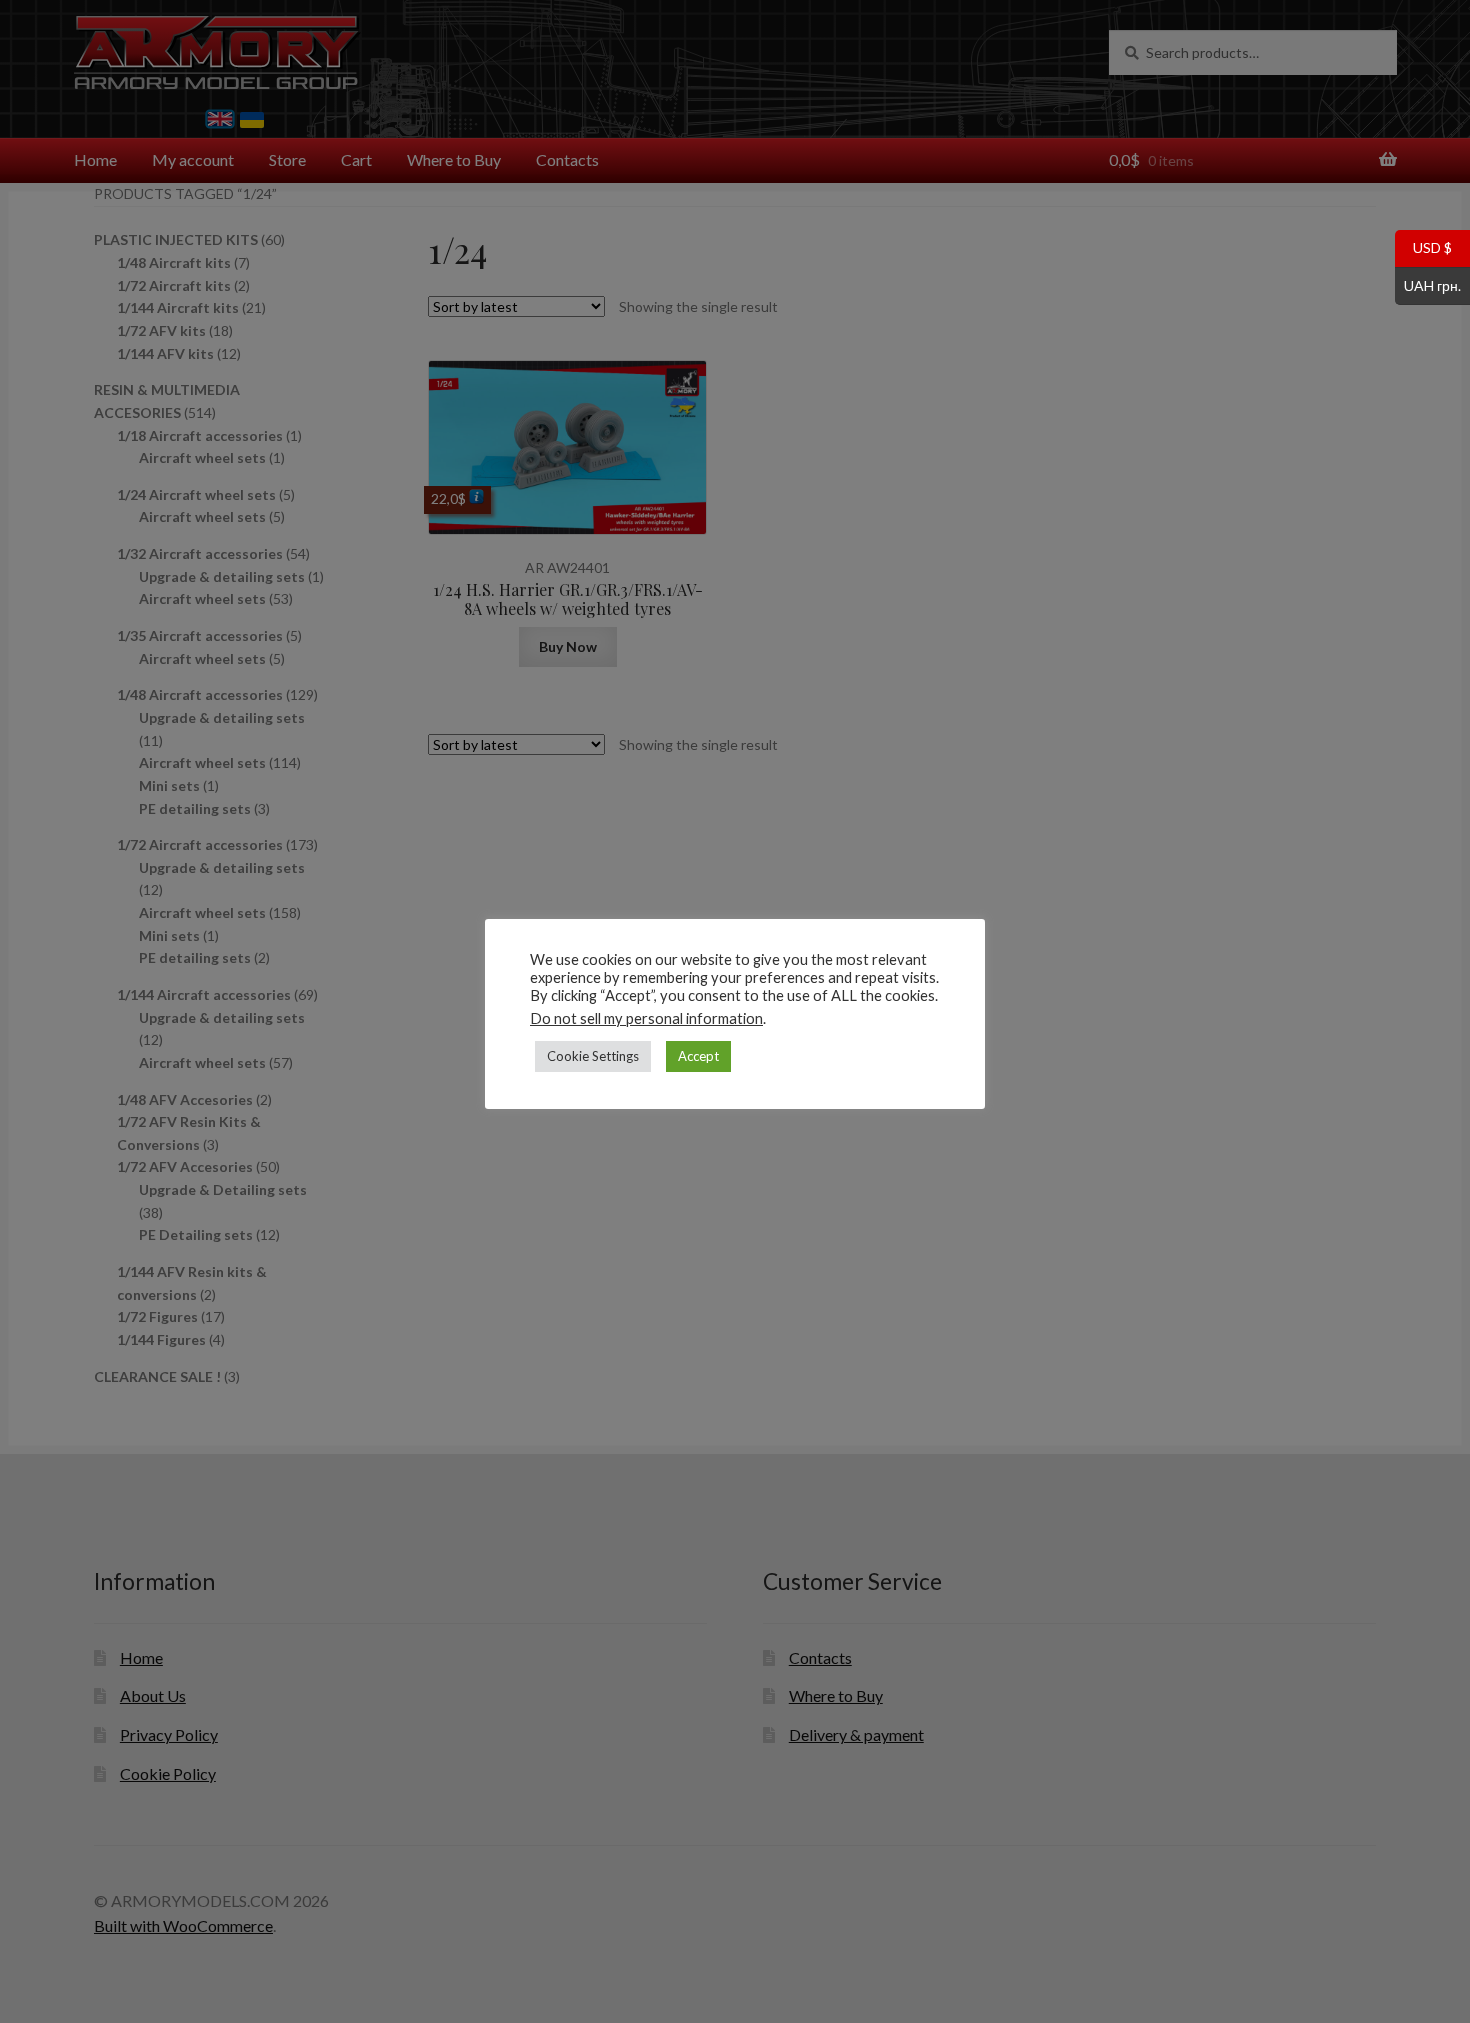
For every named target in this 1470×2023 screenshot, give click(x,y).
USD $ (1423, 247)
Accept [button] (698, 1056)
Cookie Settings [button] (593, 1056)
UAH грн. (1428, 284)
